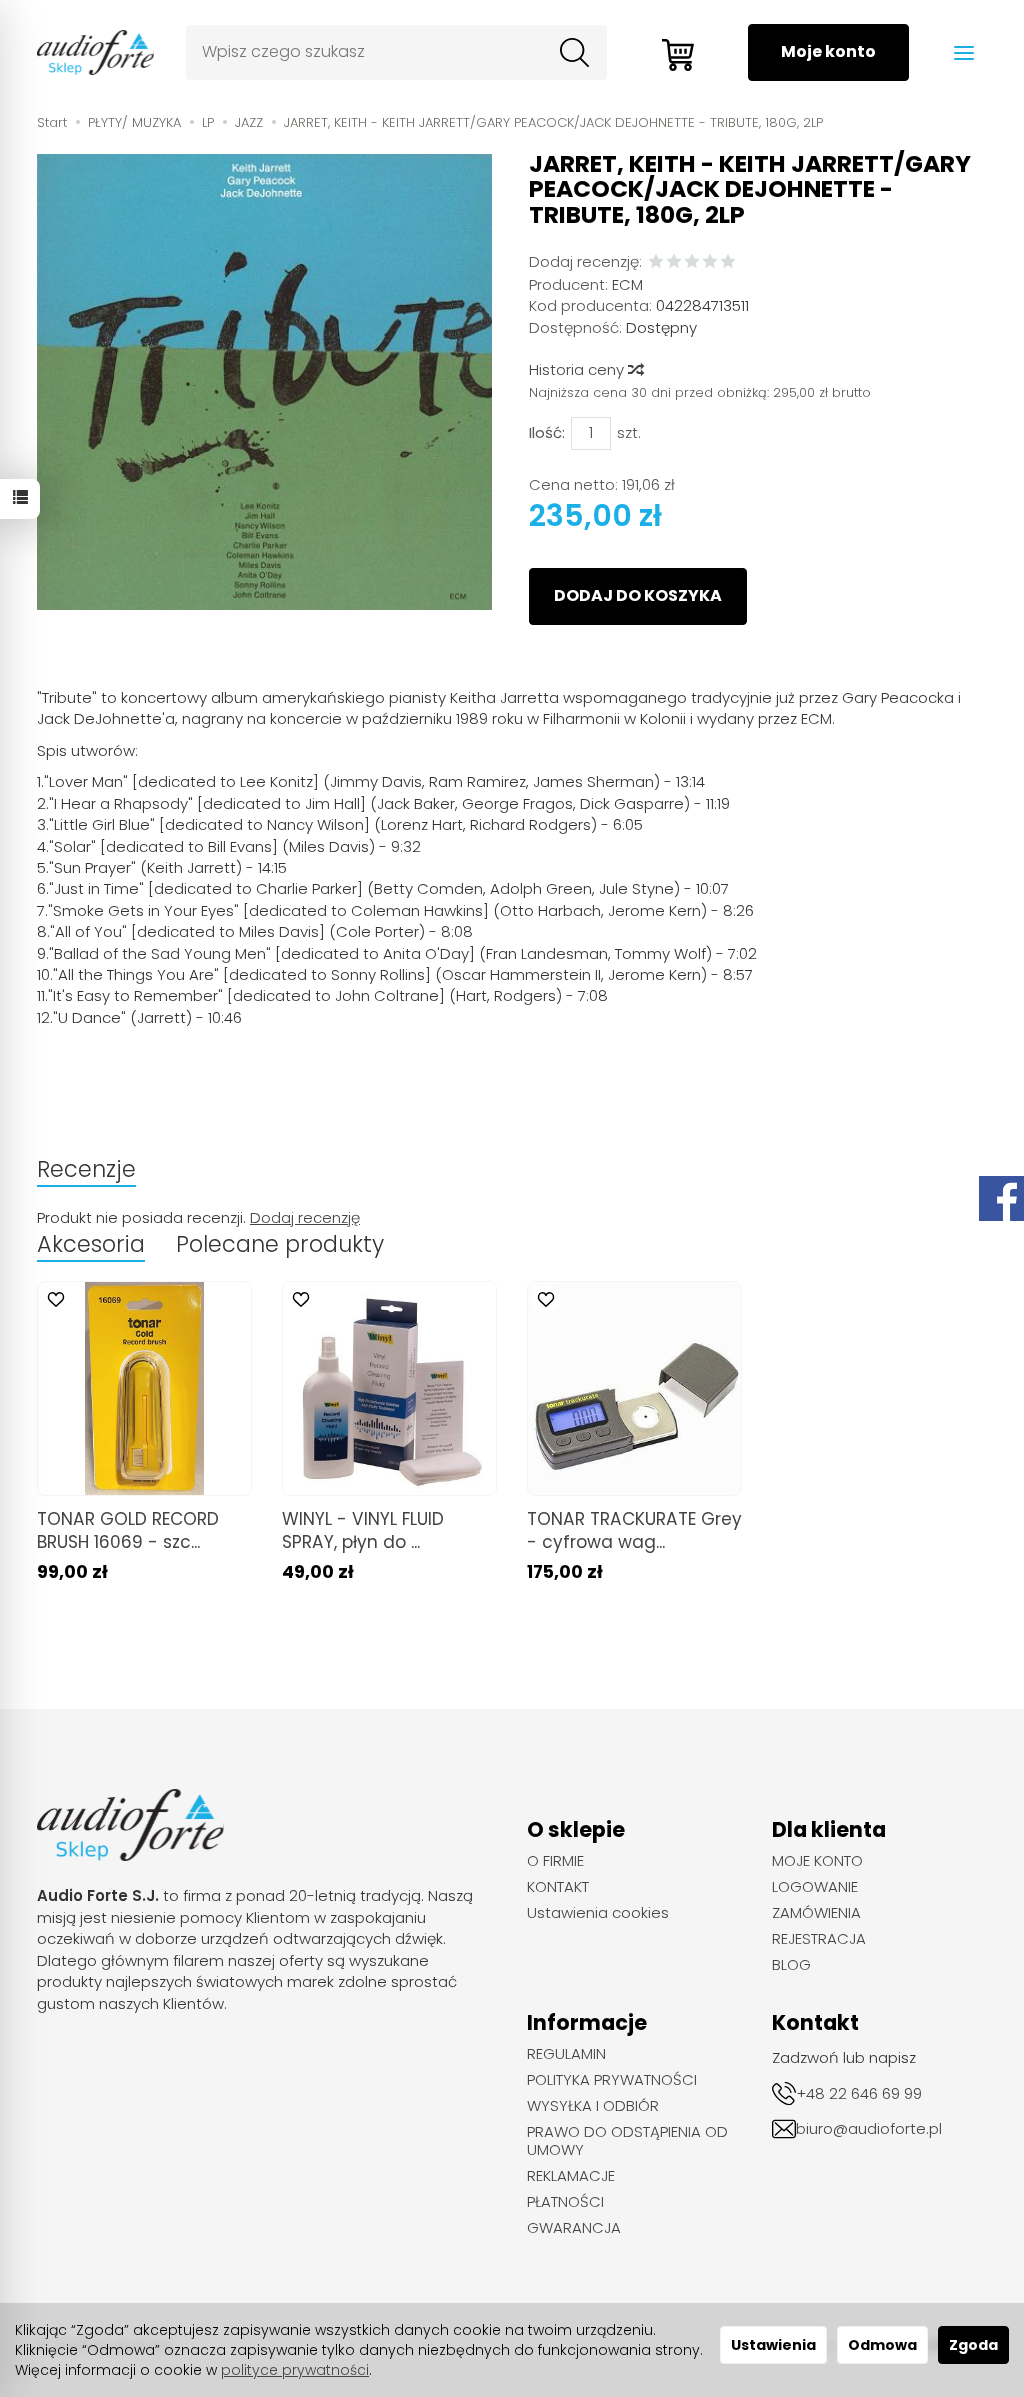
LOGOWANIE (815, 1887)
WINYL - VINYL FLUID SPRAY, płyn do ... (363, 1530)
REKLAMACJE (571, 2176)
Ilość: (547, 432)
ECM (627, 284)
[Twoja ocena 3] (692, 262)
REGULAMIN (566, 2054)
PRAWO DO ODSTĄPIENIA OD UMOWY (627, 2141)
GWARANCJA (574, 2228)
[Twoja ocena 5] (728, 262)
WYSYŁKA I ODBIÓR (593, 2106)
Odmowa (882, 2345)
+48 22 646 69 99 (859, 2093)
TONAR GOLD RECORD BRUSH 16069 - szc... (128, 1530)
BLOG (791, 1965)
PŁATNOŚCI (565, 2202)
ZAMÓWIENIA (816, 1913)
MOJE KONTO (817, 1861)
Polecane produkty (280, 1244)
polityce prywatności (295, 2370)
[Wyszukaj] (575, 53)
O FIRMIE (555, 1861)
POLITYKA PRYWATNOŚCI (612, 2080)
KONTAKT (558, 1887)
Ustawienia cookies (598, 1913)
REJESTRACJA (819, 1939)
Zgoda (973, 2345)
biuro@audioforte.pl (869, 2128)
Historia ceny (578, 369)
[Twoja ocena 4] (710, 262)
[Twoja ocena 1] (656, 262)
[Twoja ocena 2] (674, 262)
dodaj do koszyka (638, 595)
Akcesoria (91, 1244)
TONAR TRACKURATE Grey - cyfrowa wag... (634, 1530)
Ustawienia (773, 2345)
